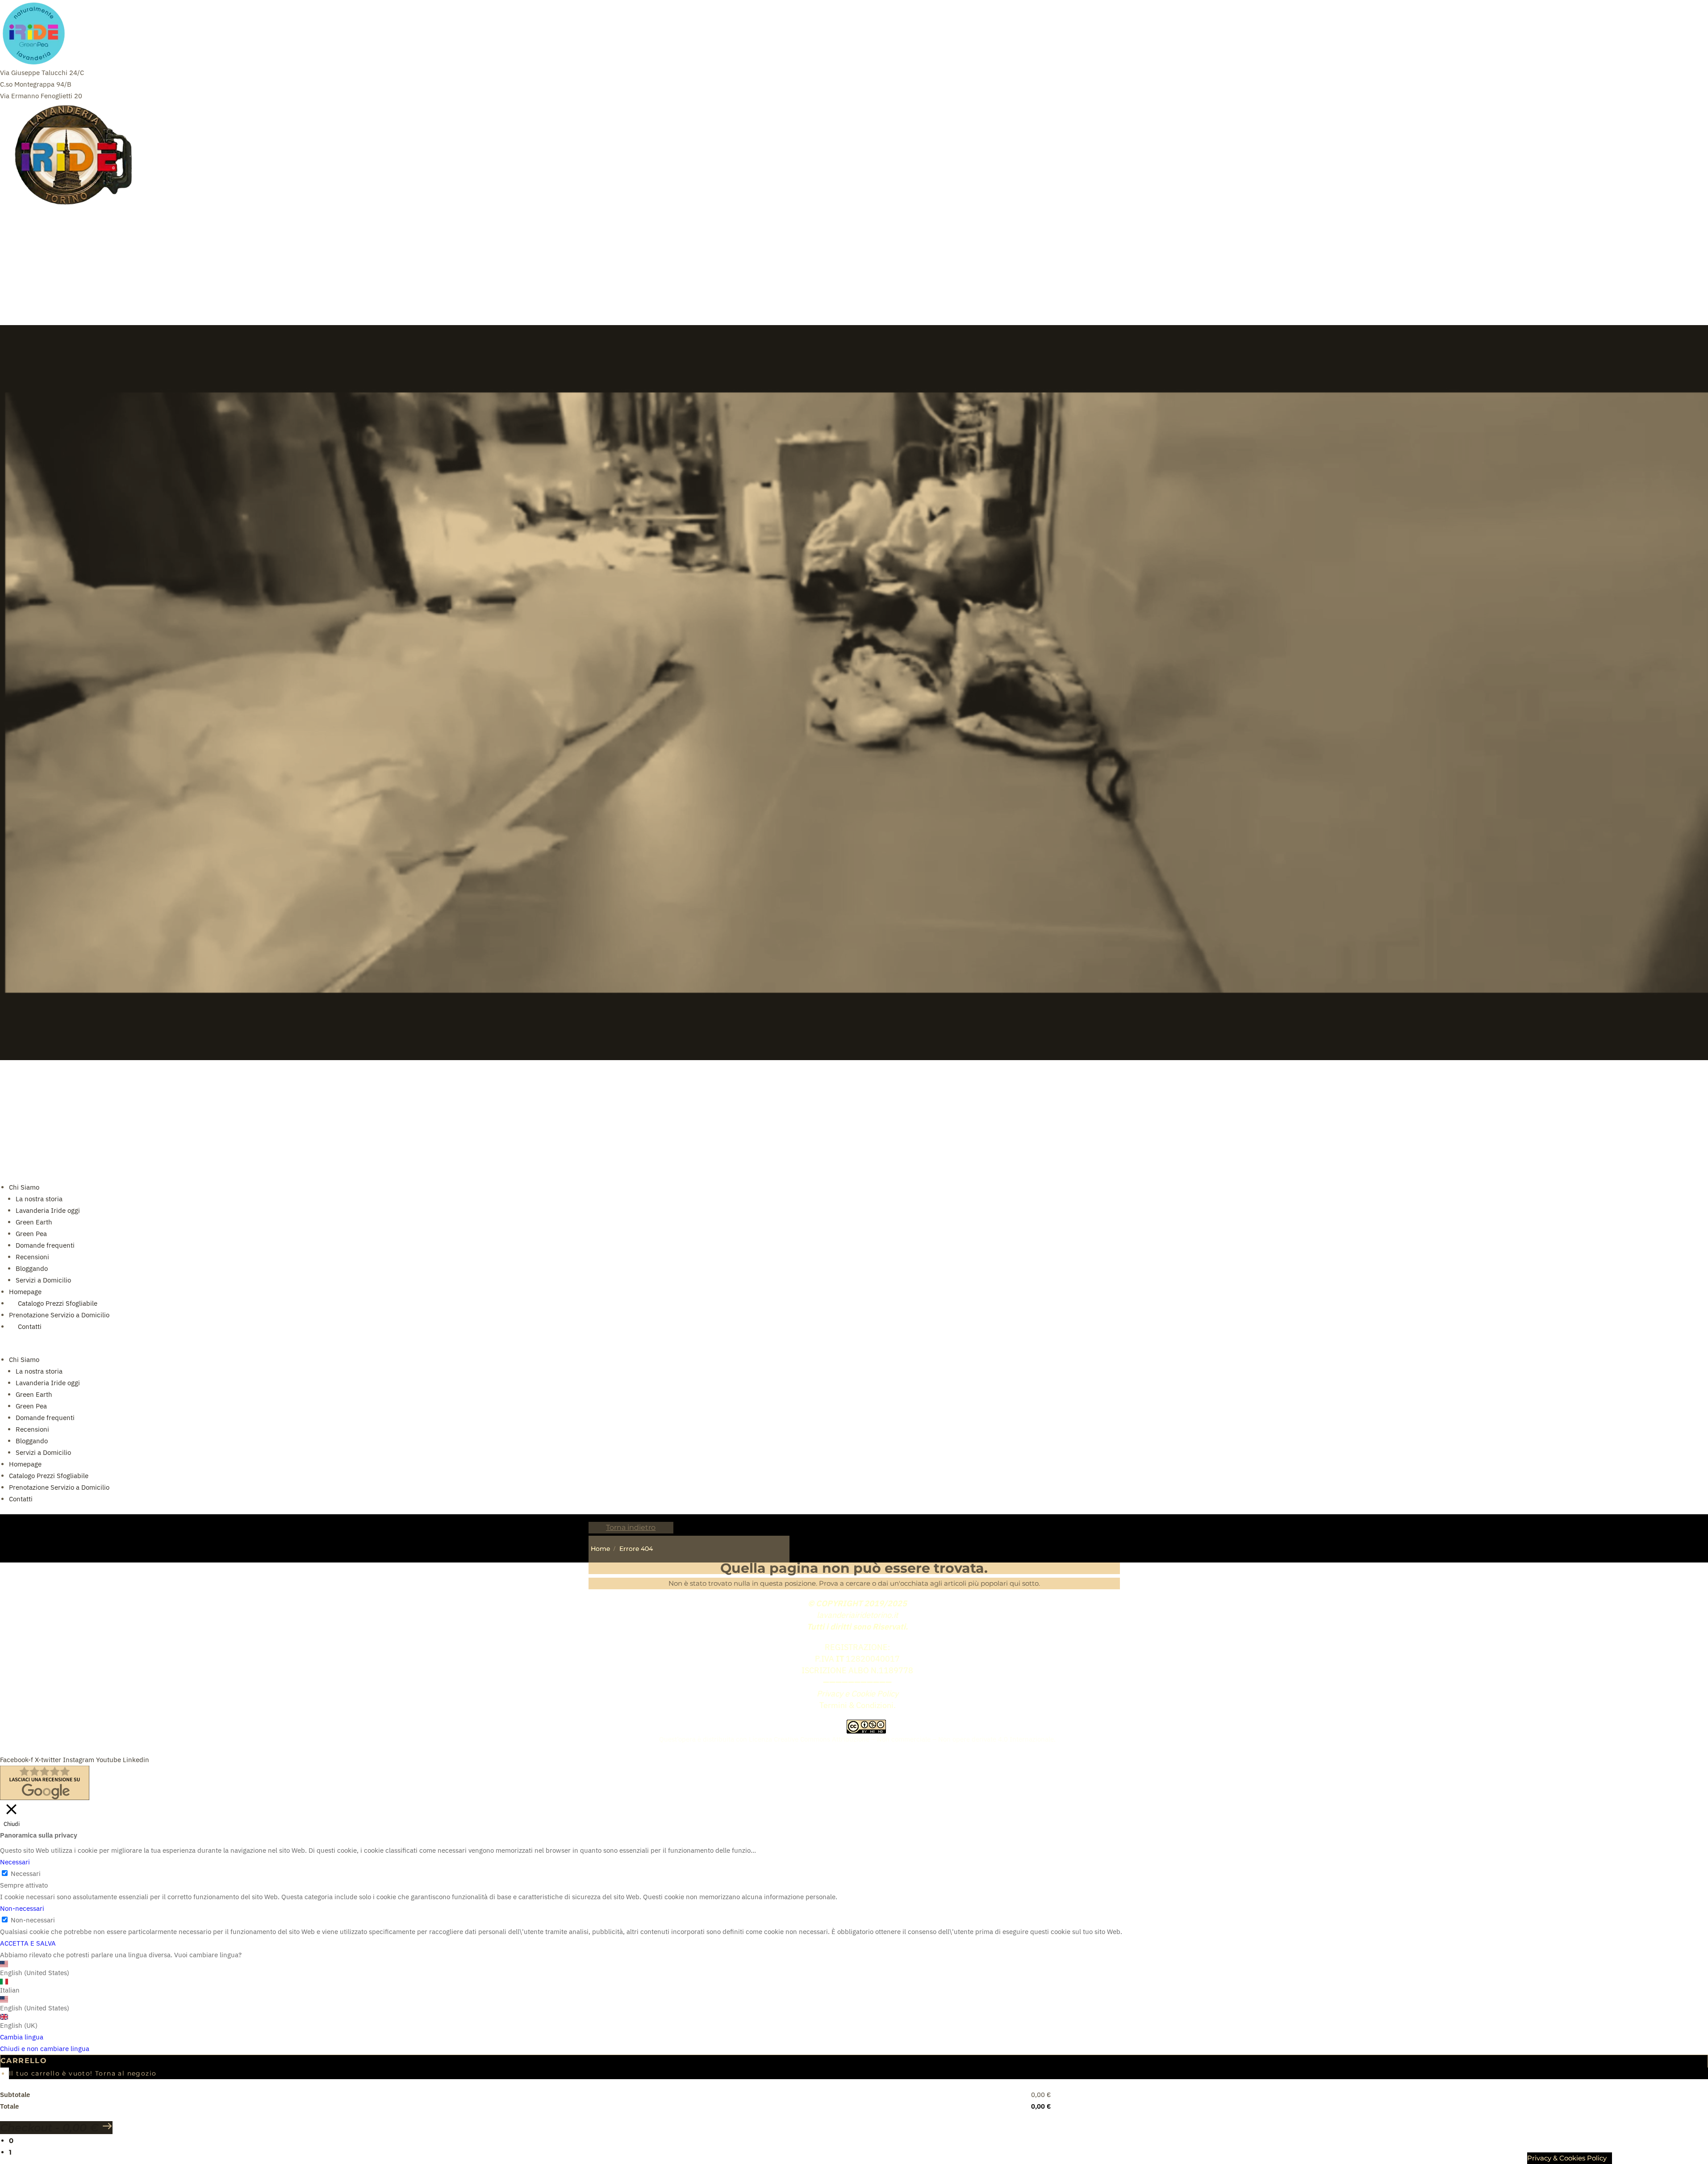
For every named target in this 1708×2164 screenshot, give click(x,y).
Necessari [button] (15, 1862)
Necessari (26, 1874)
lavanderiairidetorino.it (857, 1615)
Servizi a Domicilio (43, 1280)
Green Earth (34, 1222)
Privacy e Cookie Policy (858, 1694)
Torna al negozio (126, 2073)
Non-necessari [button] (22, 1908)
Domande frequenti (45, 1245)
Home (600, 1549)
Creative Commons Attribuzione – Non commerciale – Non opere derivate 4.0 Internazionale (914, 1739)
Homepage (25, 1292)
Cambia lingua (22, 2037)
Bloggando (32, 1268)
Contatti (21, 1499)
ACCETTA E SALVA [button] (28, 1943)
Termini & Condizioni (856, 1705)
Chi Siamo (24, 1187)
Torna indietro (631, 1527)
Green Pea (31, 1234)
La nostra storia (39, 1199)
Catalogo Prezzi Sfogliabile (58, 1303)
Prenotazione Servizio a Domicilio (59, 1315)
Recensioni (32, 1257)
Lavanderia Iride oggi (48, 1210)
